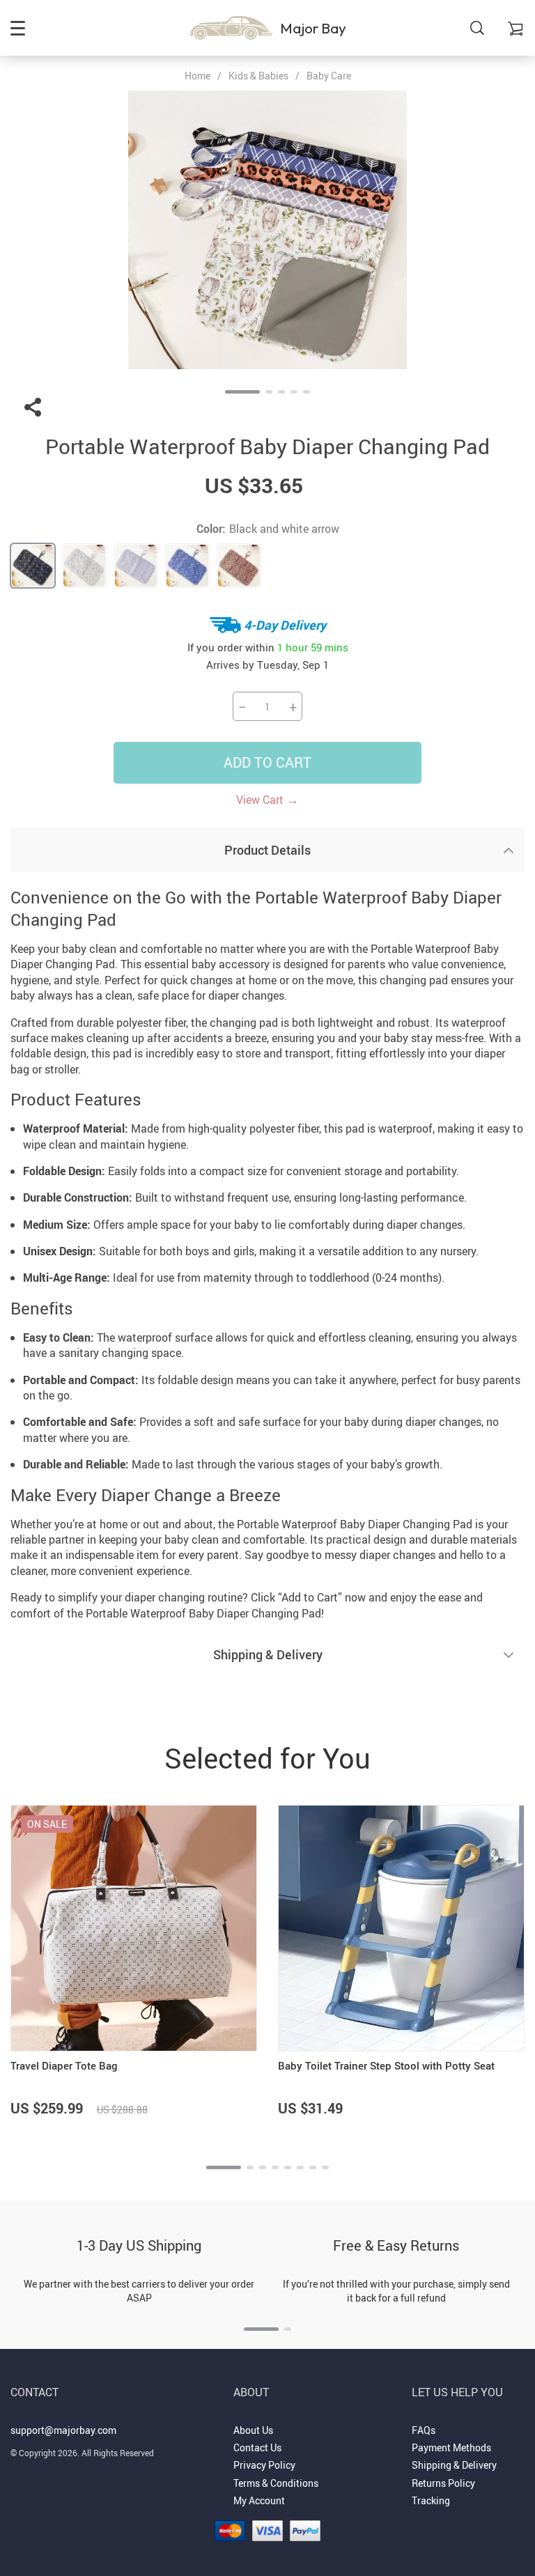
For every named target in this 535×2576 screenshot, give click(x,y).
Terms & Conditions (276, 2483)
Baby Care (329, 76)
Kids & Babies (258, 76)
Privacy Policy (264, 2465)
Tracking (431, 2500)
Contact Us (257, 2447)
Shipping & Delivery (454, 2465)
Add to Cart (267, 762)
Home (197, 76)
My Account (259, 2500)
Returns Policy (443, 2483)
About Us (253, 2430)
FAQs (424, 2430)
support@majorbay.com (63, 2430)
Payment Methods (451, 2447)
